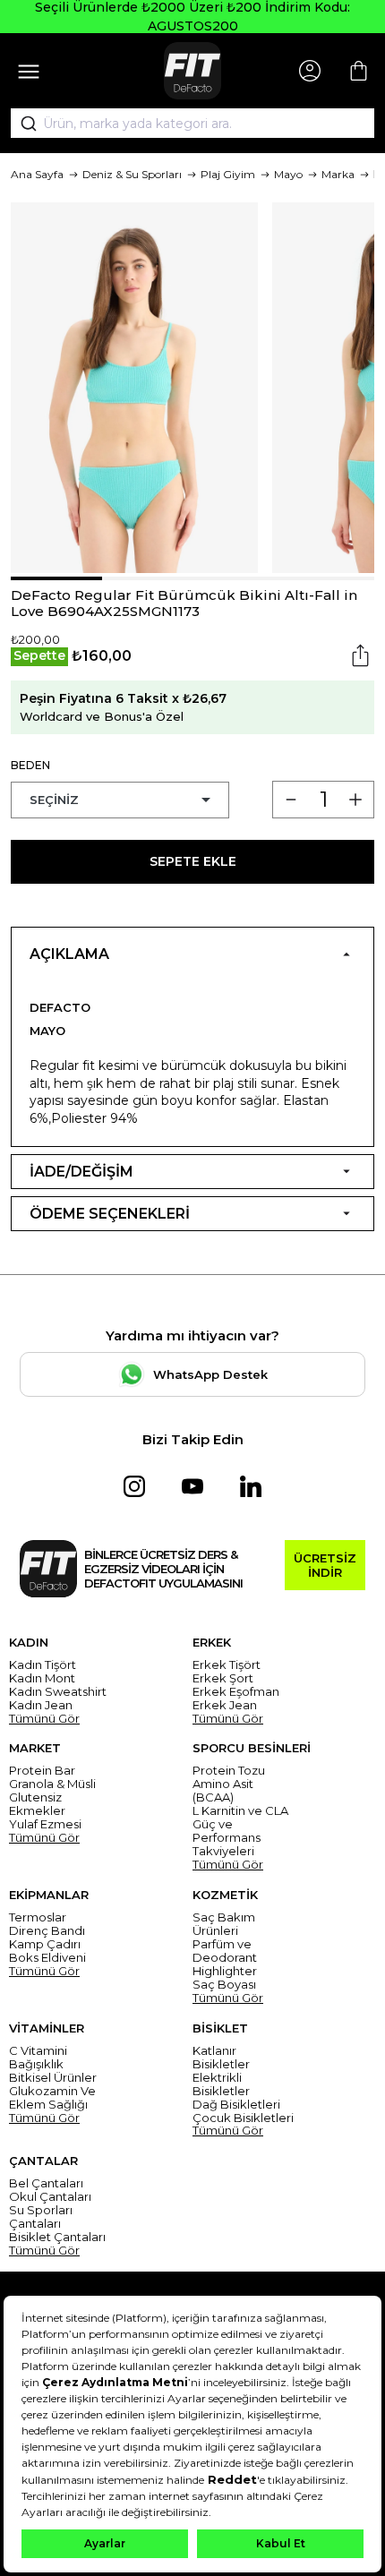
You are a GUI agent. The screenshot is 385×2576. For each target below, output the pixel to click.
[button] (56, 578)
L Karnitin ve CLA (240, 1811)
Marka (338, 174)
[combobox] (192, 124)
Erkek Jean (225, 1705)
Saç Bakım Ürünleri (224, 1924)
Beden (30, 765)
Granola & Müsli (52, 1784)
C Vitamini (38, 2051)
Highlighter (225, 1971)
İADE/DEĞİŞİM (81, 1172)
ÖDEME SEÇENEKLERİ (110, 1214)
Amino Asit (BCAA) (223, 1791)
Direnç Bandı (47, 1931)
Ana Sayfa (37, 174)
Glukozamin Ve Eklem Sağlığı (52, 2098)
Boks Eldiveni (47, 1958)
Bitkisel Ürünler (53, 2078)
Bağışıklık (36, 2064)
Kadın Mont (42, 1678)
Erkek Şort (223, 1678)
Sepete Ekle (193, 861)
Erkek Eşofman (236, 1692)
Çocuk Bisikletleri (243, 2118)
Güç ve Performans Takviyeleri (227, 1838)
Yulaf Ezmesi (45, 1824)
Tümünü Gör (44, 1719)
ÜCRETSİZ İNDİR (325, 1565)
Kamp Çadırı (45, 1944)
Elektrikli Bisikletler (221, 2084)
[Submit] (22, 124)
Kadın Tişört (43, 1665)
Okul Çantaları (50, 2197)
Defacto (60, 1007)
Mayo (288, 174)
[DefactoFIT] (192, 71)
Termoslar (38, 1917)
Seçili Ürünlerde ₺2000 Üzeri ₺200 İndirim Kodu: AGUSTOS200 (192, 17)
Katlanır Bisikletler (221, 2058)
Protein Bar (42, 1771)
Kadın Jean (41, 1705)
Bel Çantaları (46, 2183)
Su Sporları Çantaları (41, 2217)
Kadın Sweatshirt (58, 1692)
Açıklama (69, 954)
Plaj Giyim (228, 174)
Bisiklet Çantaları (57, 2237)
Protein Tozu (229, 1771)
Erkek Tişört (227, 1665)
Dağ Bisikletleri (236, 2105)
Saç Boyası (224, 1985)
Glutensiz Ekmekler (37, 1804)
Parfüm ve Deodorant (225, 1951)
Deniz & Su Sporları (132, 174)
